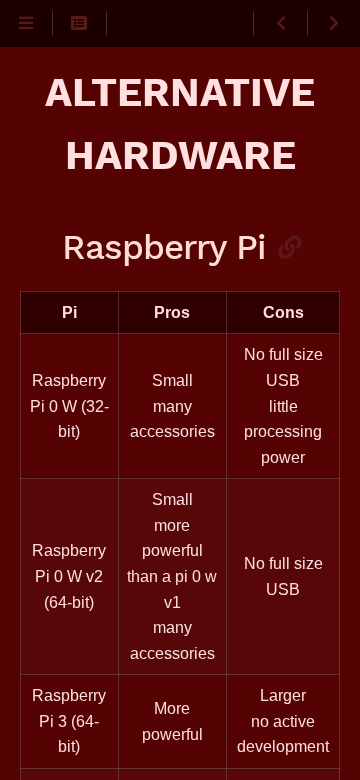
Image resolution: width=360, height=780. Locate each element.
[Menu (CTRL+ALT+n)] (26, 24)
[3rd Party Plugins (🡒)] (333, 24)
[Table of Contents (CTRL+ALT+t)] (79, 24)
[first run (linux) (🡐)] (279, 24)
